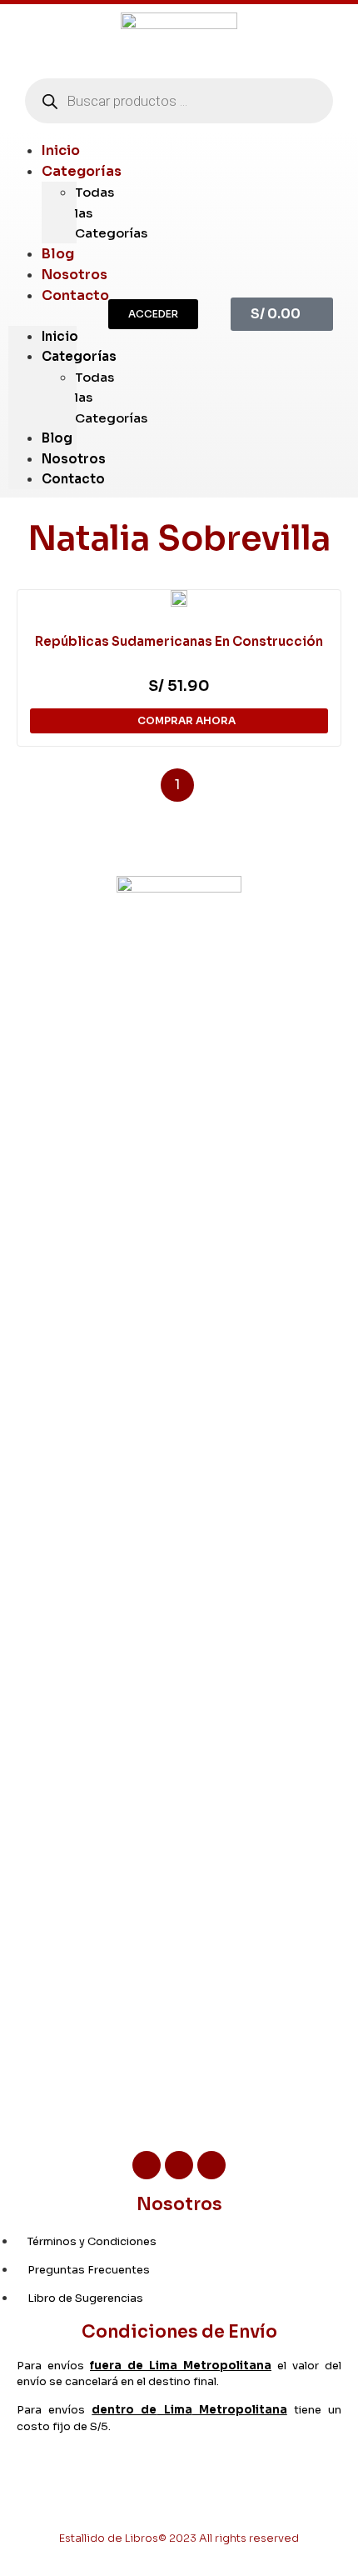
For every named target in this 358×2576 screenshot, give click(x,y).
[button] (153, 314)
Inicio (60, 336)
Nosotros (74, 459)
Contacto (75, 295)
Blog (57, 438)
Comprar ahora (186, 720)
